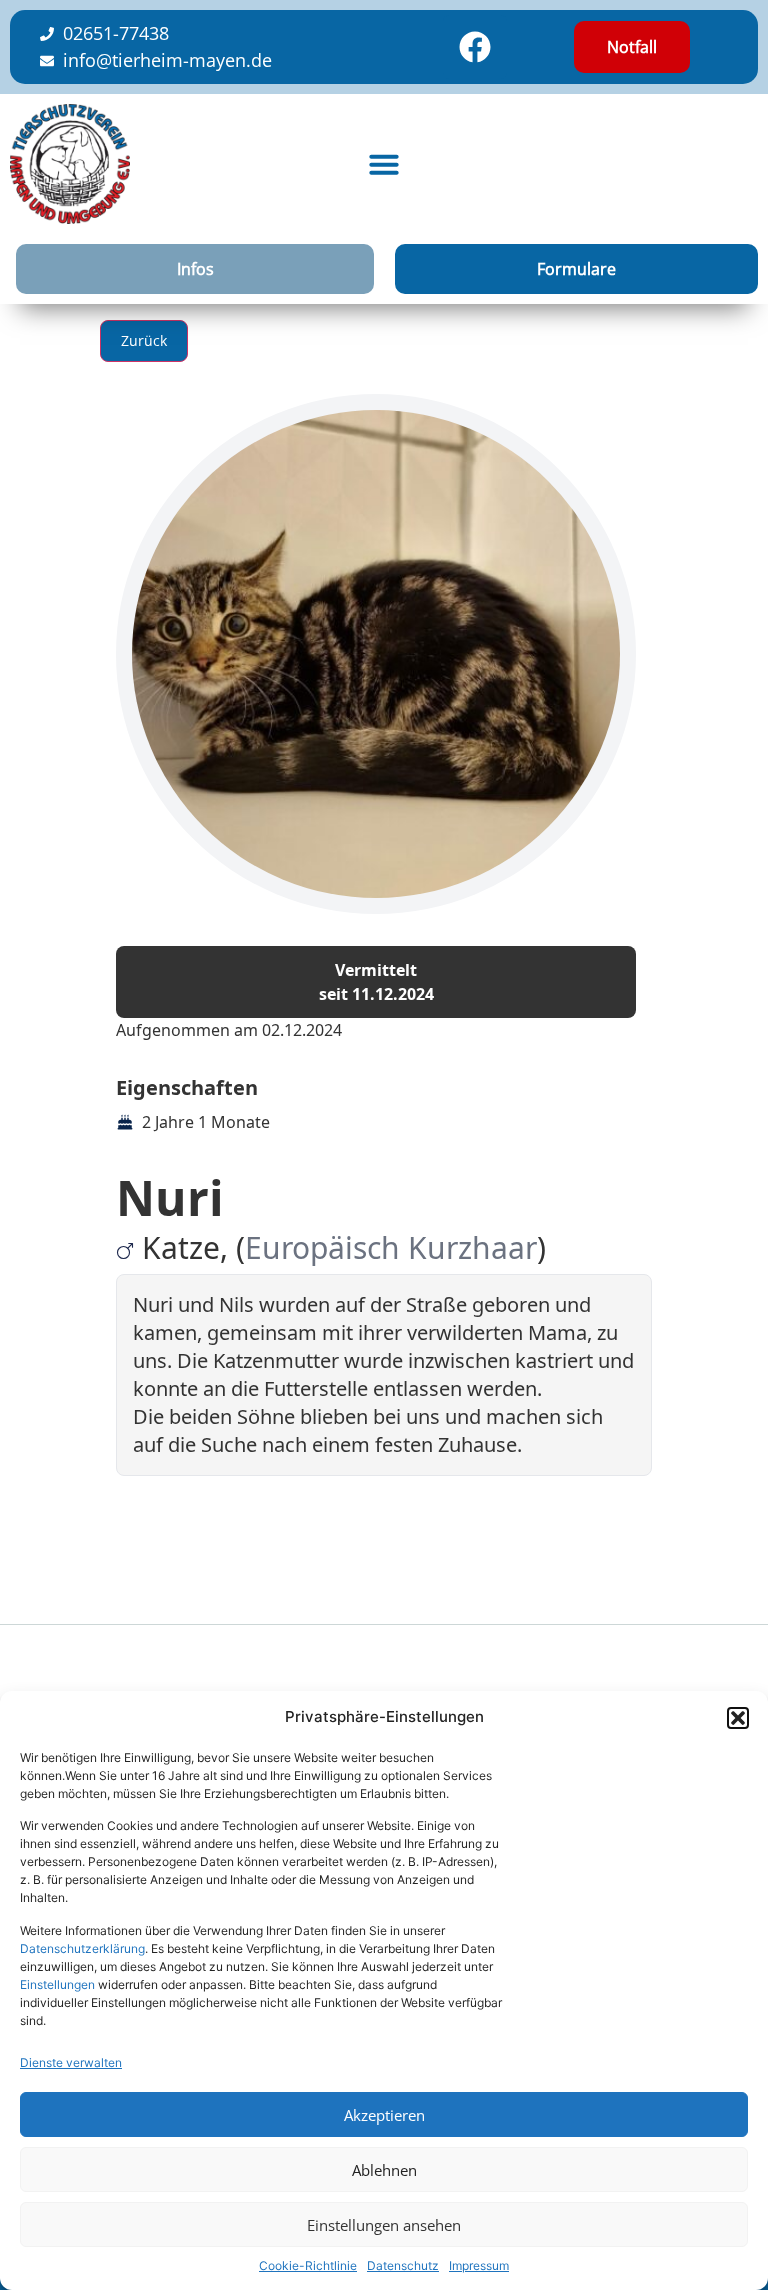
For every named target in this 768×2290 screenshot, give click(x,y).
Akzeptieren (384, 2115)
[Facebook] (475, 47)
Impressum (479, 2265)
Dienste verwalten (71, 2062)
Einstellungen (57, 1984)
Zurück (144, 340)
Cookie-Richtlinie (308, 2265)
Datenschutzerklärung (82, 1948)
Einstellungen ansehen (384, 2225)
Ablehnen (384, 2170)
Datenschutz (403, 2265)
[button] (738, 1718)
